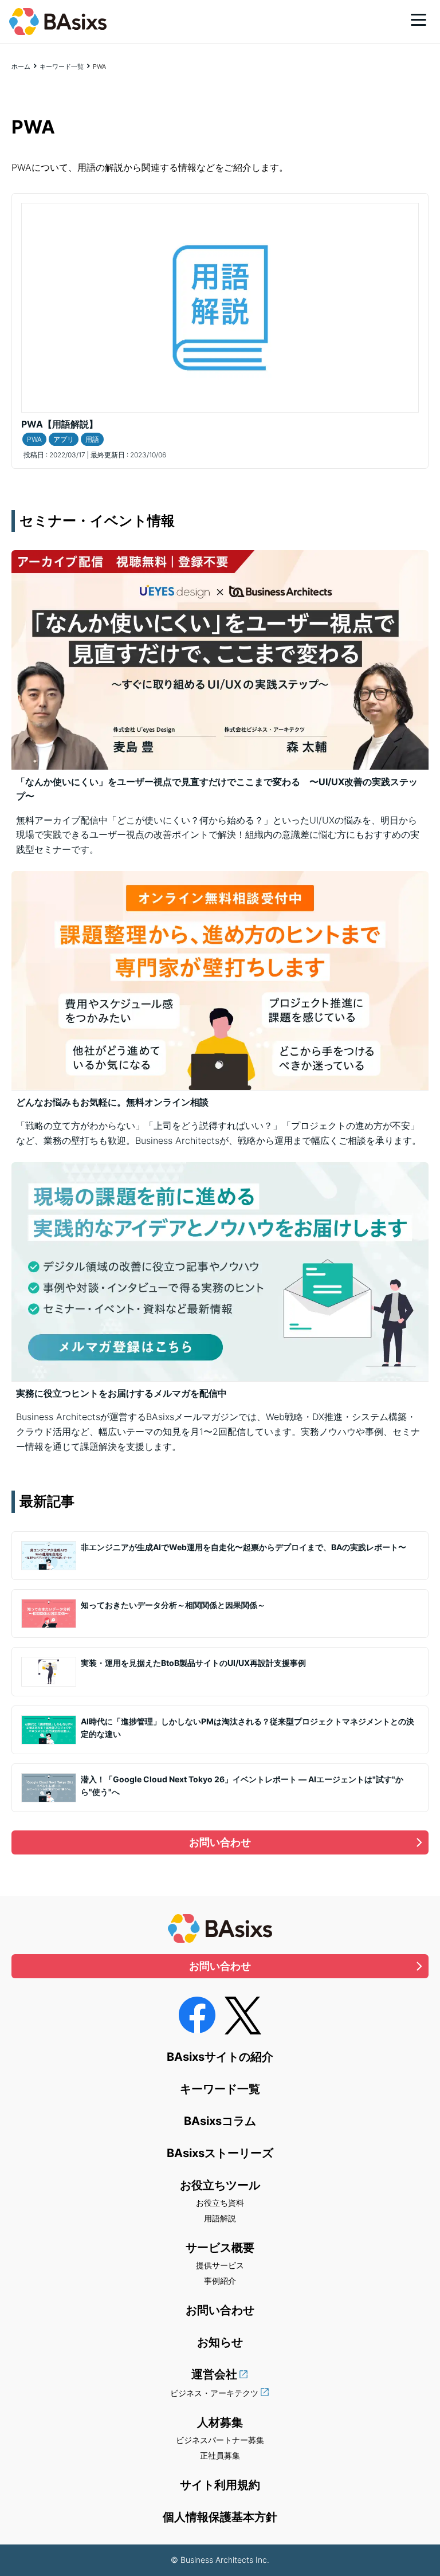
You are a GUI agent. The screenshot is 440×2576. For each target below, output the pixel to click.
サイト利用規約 (220, 2485)
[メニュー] (419, 19)
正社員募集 (220, 2455)
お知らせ (220, 2342)
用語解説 (220, 2218)
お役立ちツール (220, 2185)
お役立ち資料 (220, 2203)
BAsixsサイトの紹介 (220, 2057)
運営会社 (214, 2374)
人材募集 (220, 2422)
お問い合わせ (220, 1842)
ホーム (21, 66)
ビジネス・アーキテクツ (214, 2393)
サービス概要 (220, 2248)
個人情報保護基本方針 (220, 2517)
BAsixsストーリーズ (220, 2153)
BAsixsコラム (220, 2121)
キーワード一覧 (62, 66)
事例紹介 (220, 2281)
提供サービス (220, 2265)
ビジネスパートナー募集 (220, 2440)
